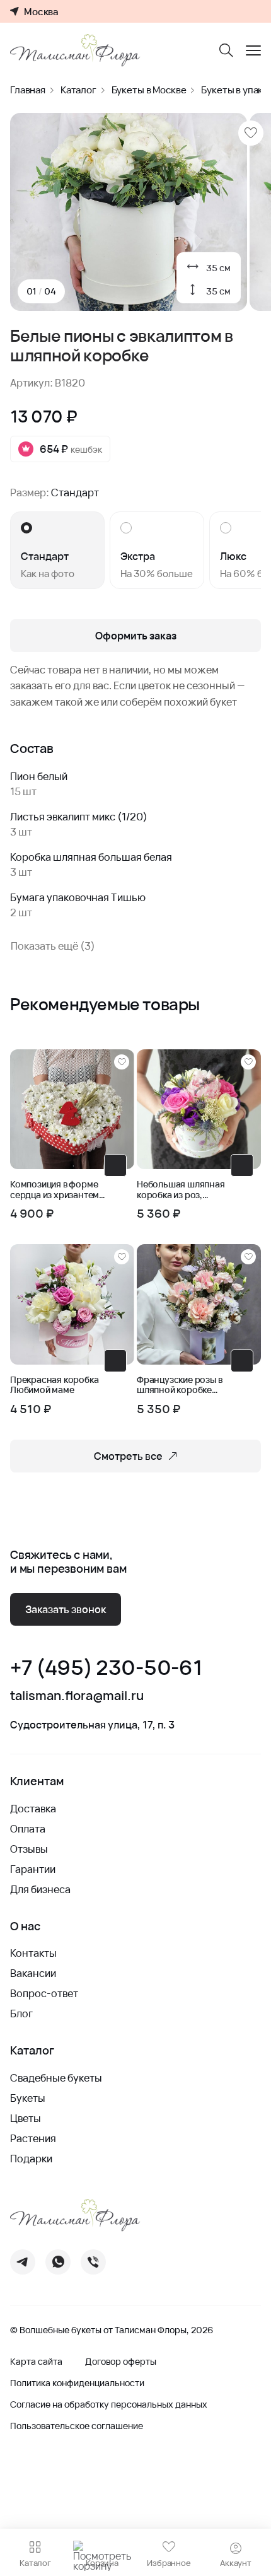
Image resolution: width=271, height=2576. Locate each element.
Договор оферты (121, 2362)
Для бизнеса (40, 1889)
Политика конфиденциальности (77, 2383)
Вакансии (33, 1973)
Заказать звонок (66, 1609)
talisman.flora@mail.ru (77, 1696)
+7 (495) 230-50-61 (106, 1668)
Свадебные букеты (56, 2078)
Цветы (26, 2118)
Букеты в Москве (149, 90)
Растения (33, 2138)
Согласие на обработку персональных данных (109, 2404)
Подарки (31, 2159)
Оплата (28, 1829)
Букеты (28, 2098)
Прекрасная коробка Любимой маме (54, 1385)
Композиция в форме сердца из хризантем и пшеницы (58, 1190)
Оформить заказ (136, 636)
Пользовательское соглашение (77, 2426)
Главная (28, 90)
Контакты (33, 1953)
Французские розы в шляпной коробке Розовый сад (179, 1385)
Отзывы (29, 1849)
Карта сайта (36, 2362)
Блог (21, 2014)
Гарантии (33, 1869)
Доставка (33, 1809)
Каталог (78, 90)
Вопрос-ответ (44, 1993)
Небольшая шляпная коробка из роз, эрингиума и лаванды (182, 1190)
